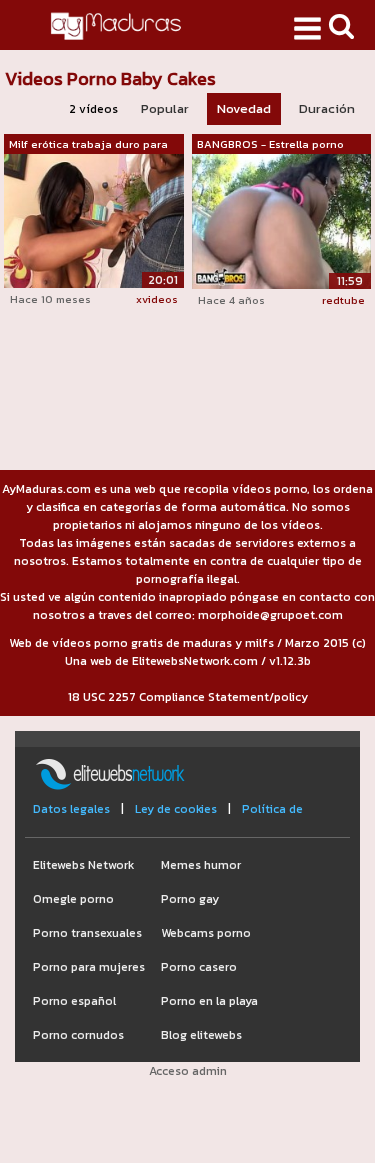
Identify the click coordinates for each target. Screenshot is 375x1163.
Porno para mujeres (89, 967)
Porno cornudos (78, 1035)
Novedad (244, 108)
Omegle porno (73, 899)
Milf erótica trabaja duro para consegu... (88, 145)
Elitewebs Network (83, 865)
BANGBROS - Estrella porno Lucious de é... (270, 145)
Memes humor (201, 865)
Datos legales (71, 809)
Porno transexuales (87, 933)
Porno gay (190, 899)
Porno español (74, 1001)
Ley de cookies (176, 809)
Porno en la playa (209, 1001)
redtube (343, 300)
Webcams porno (206, 933)
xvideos (157, 299)
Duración (327, 108)
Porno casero (199, 967)
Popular (165, 108)
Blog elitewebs (201, 1035)
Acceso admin (188, 1071)
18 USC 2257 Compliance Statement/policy (188, 697)
